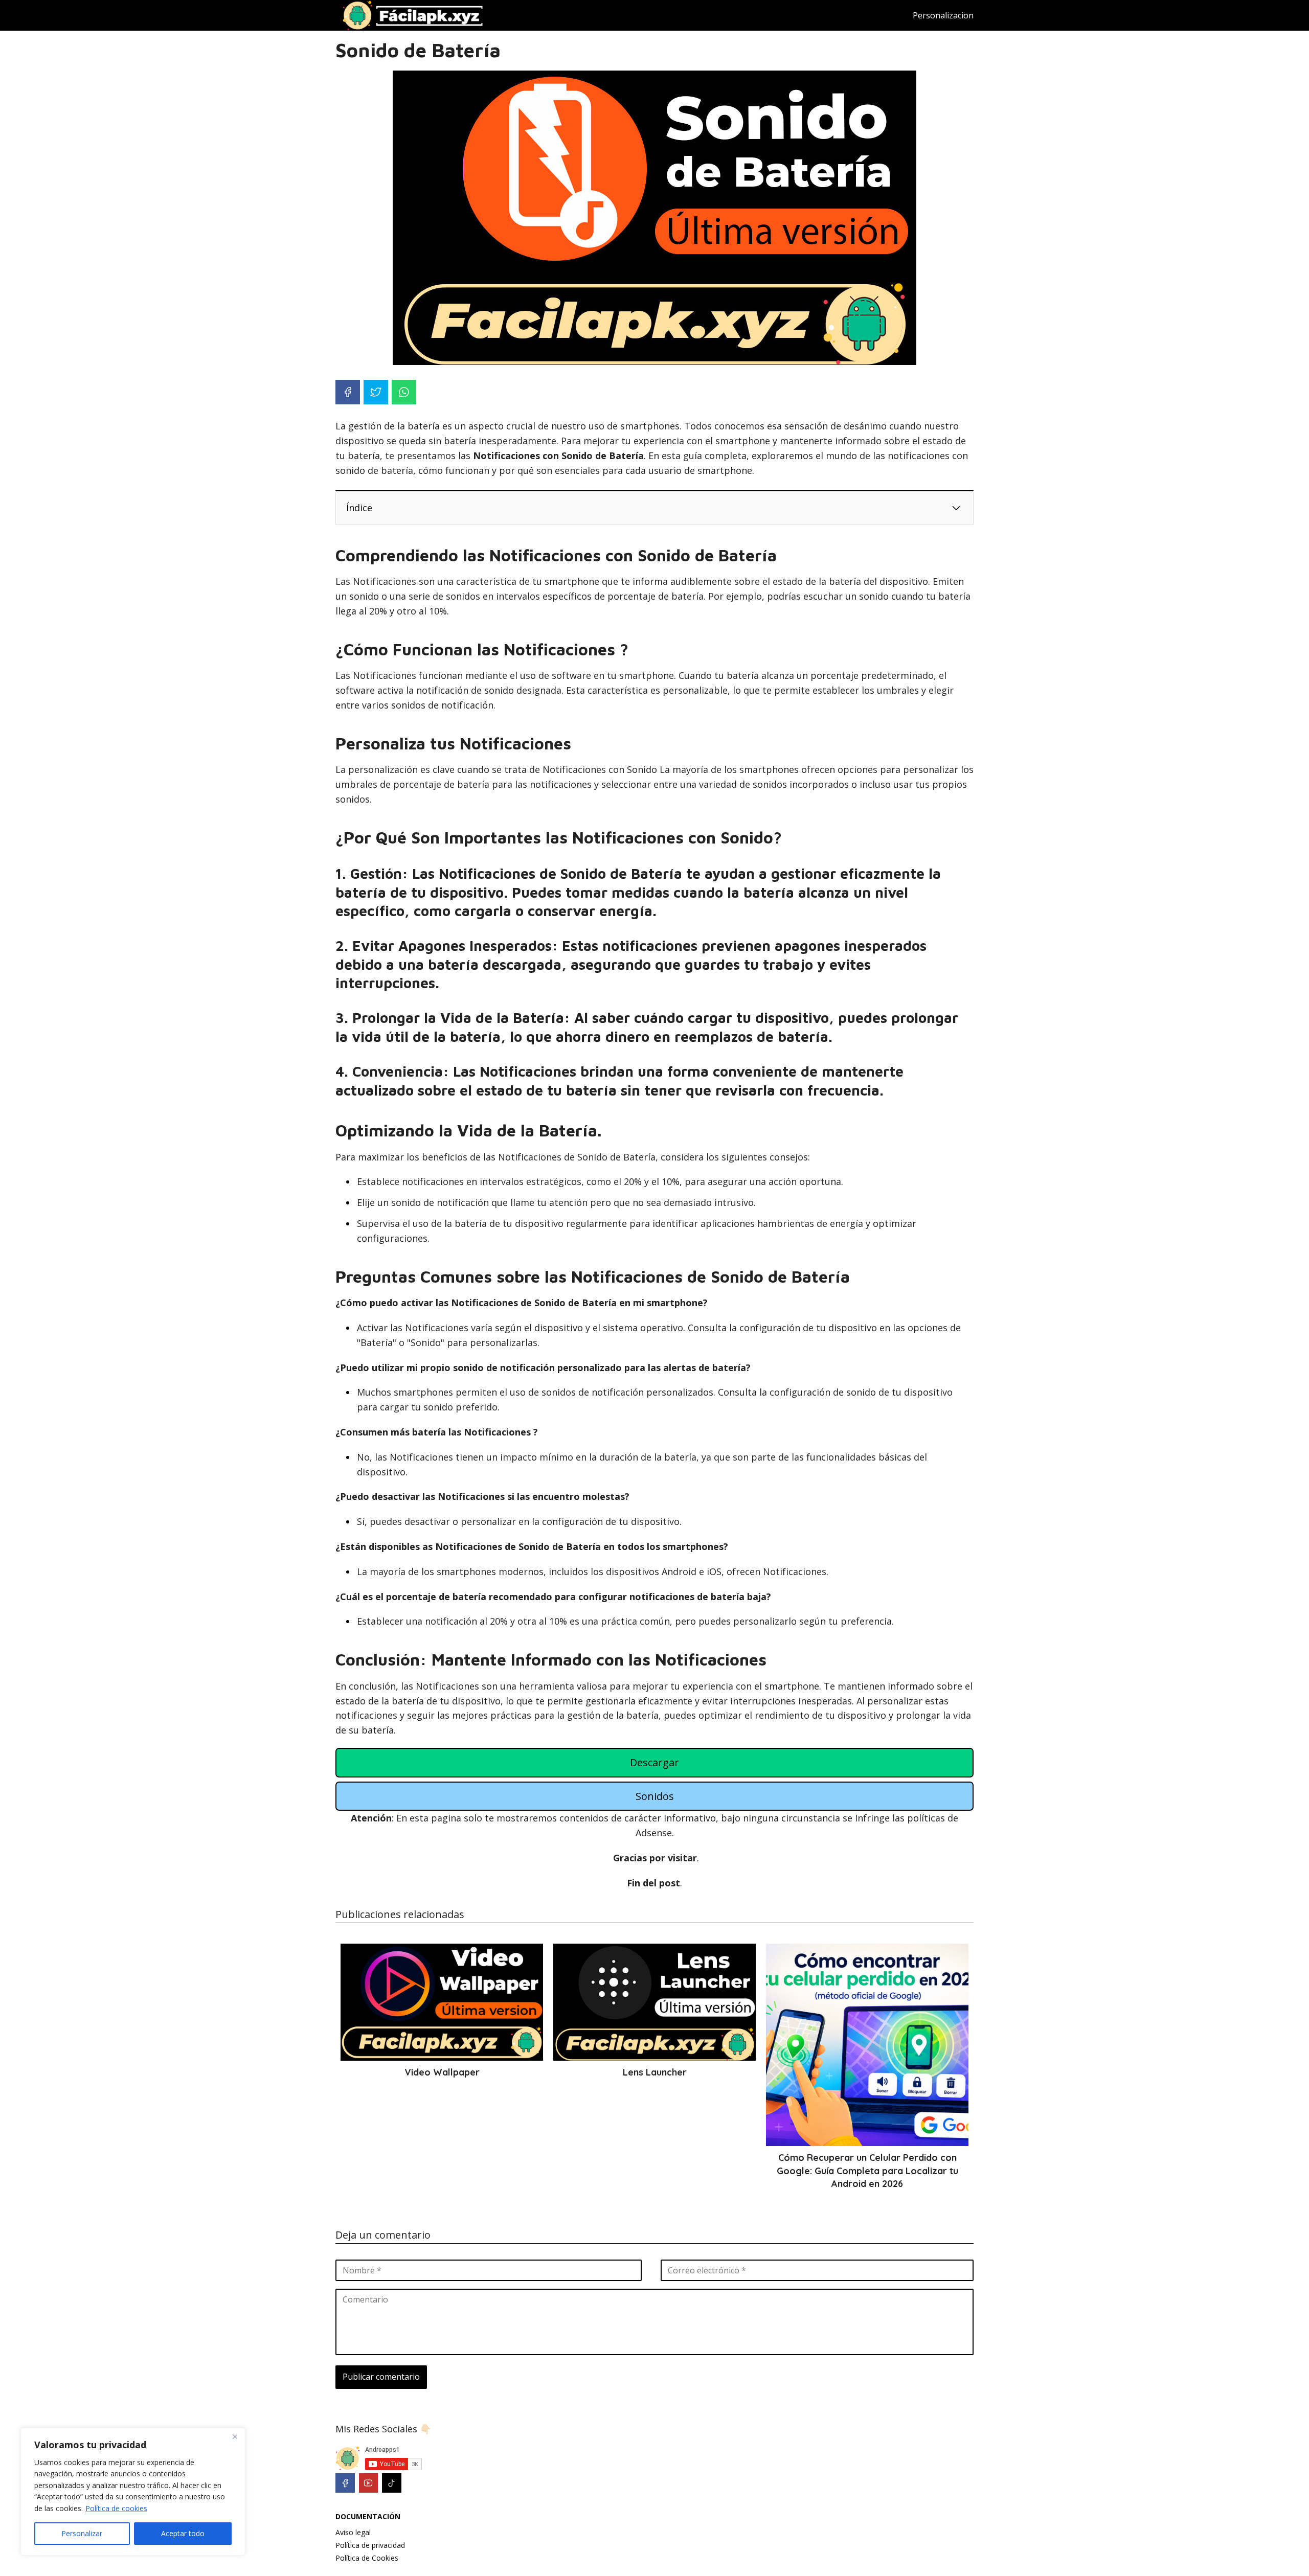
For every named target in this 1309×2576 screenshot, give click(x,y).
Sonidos (655, 1796)
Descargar (654, 1762)
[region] (133, 2492)
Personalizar (82, 2533)
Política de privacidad (370, 2545)
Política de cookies (116, 2508)
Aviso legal (353, 2532)
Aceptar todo (183, 2533)
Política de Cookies (367, 2558)
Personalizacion (943, 15)
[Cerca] (235, 2436)
